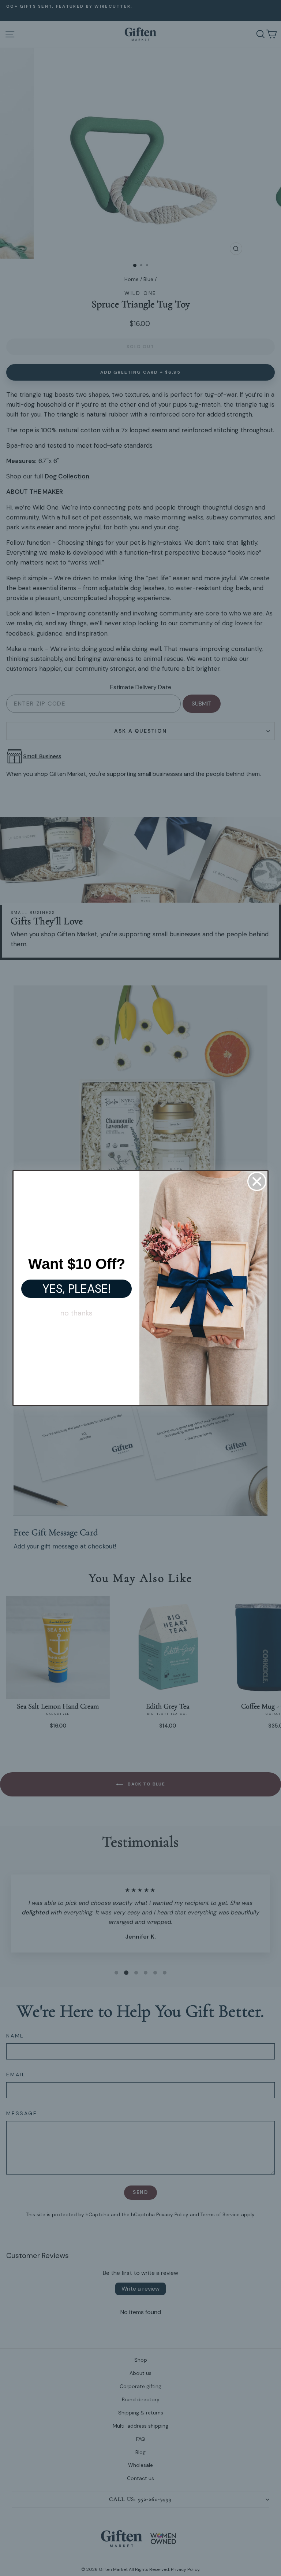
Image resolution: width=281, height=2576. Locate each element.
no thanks (76, 1313)
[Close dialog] (257, 1181)
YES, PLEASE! (77, 1289)
